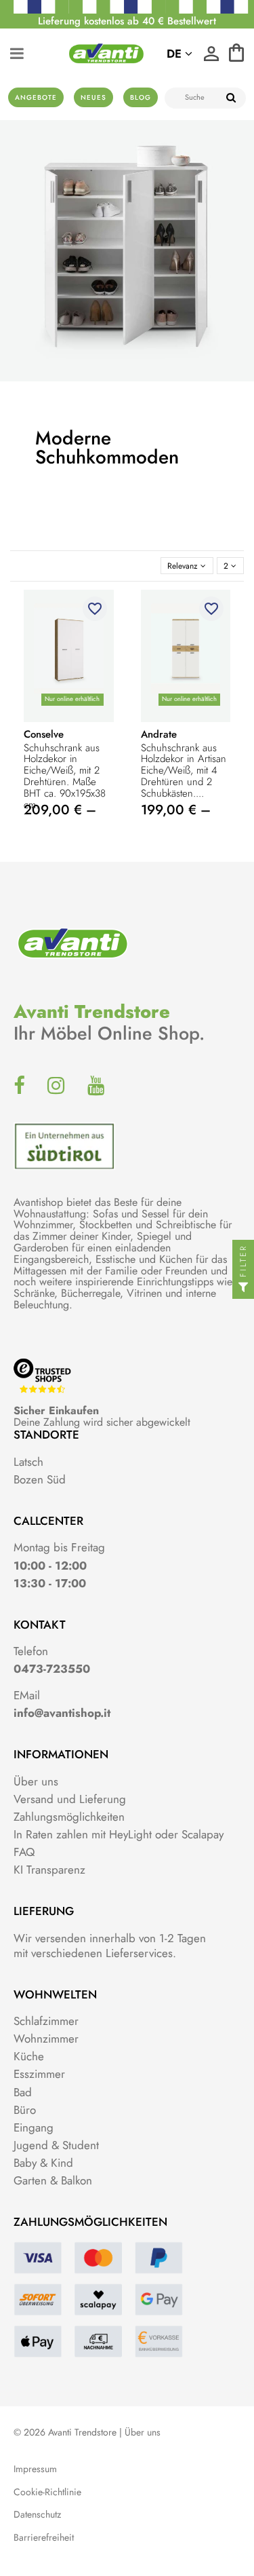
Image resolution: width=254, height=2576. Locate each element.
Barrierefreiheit (44, 2538)
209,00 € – (60, 810)
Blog (141, 97)
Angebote (36, 97)
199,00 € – (176, 810)
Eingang (34, 2127)
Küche (29, 2056)
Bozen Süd (40, 1479)
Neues (93, 97)
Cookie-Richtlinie (47, 2492)
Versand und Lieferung (70, 1799)
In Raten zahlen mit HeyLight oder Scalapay (119, 1834)
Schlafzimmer (46, 2021)
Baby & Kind (43, 2163)
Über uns (36, 1781)
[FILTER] (243, 1288)
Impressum (35, 2469)
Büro (25, 2110)
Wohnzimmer (46, 2039)
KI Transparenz (49, 1870)
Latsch (28, 1462)
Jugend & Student (56, 2145)
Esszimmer (39, 2074)
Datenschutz (37, 2515)
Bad (23, 2092)
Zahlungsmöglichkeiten (69, 1817)
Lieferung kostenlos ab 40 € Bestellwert (127, 21)
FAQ (24, 1852)
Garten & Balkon (53, 2180)
